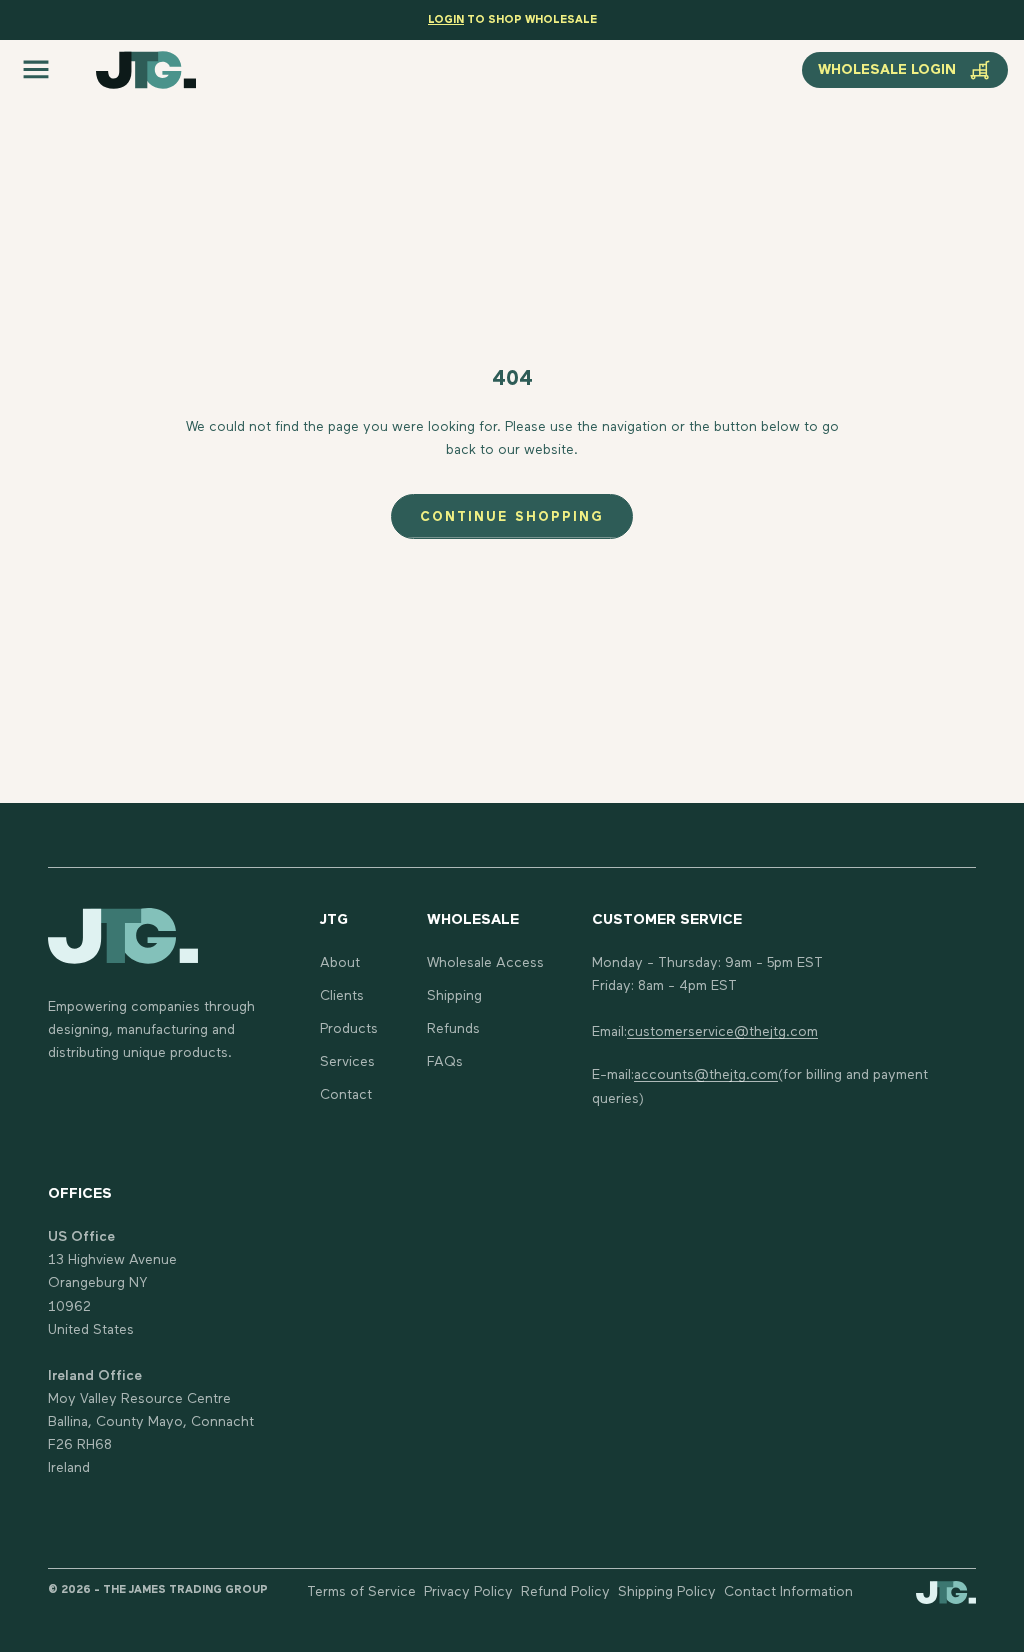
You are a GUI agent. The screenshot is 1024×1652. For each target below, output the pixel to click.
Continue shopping (512, 517)
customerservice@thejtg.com (722, 1032)
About (340, 963)
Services (347, 1062)
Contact (346, 1095)
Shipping (454, 996)
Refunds (453, 1029)
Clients (342, 996)
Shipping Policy (667, 1592)
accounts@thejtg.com (706, 1075)
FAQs (445, 1062)
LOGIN (446, 19)
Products (349, 1029)
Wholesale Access (485, 963)
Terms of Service (361, 1592)
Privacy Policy (468, 1592)
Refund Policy (565, 1592)
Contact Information (788, 1592)
